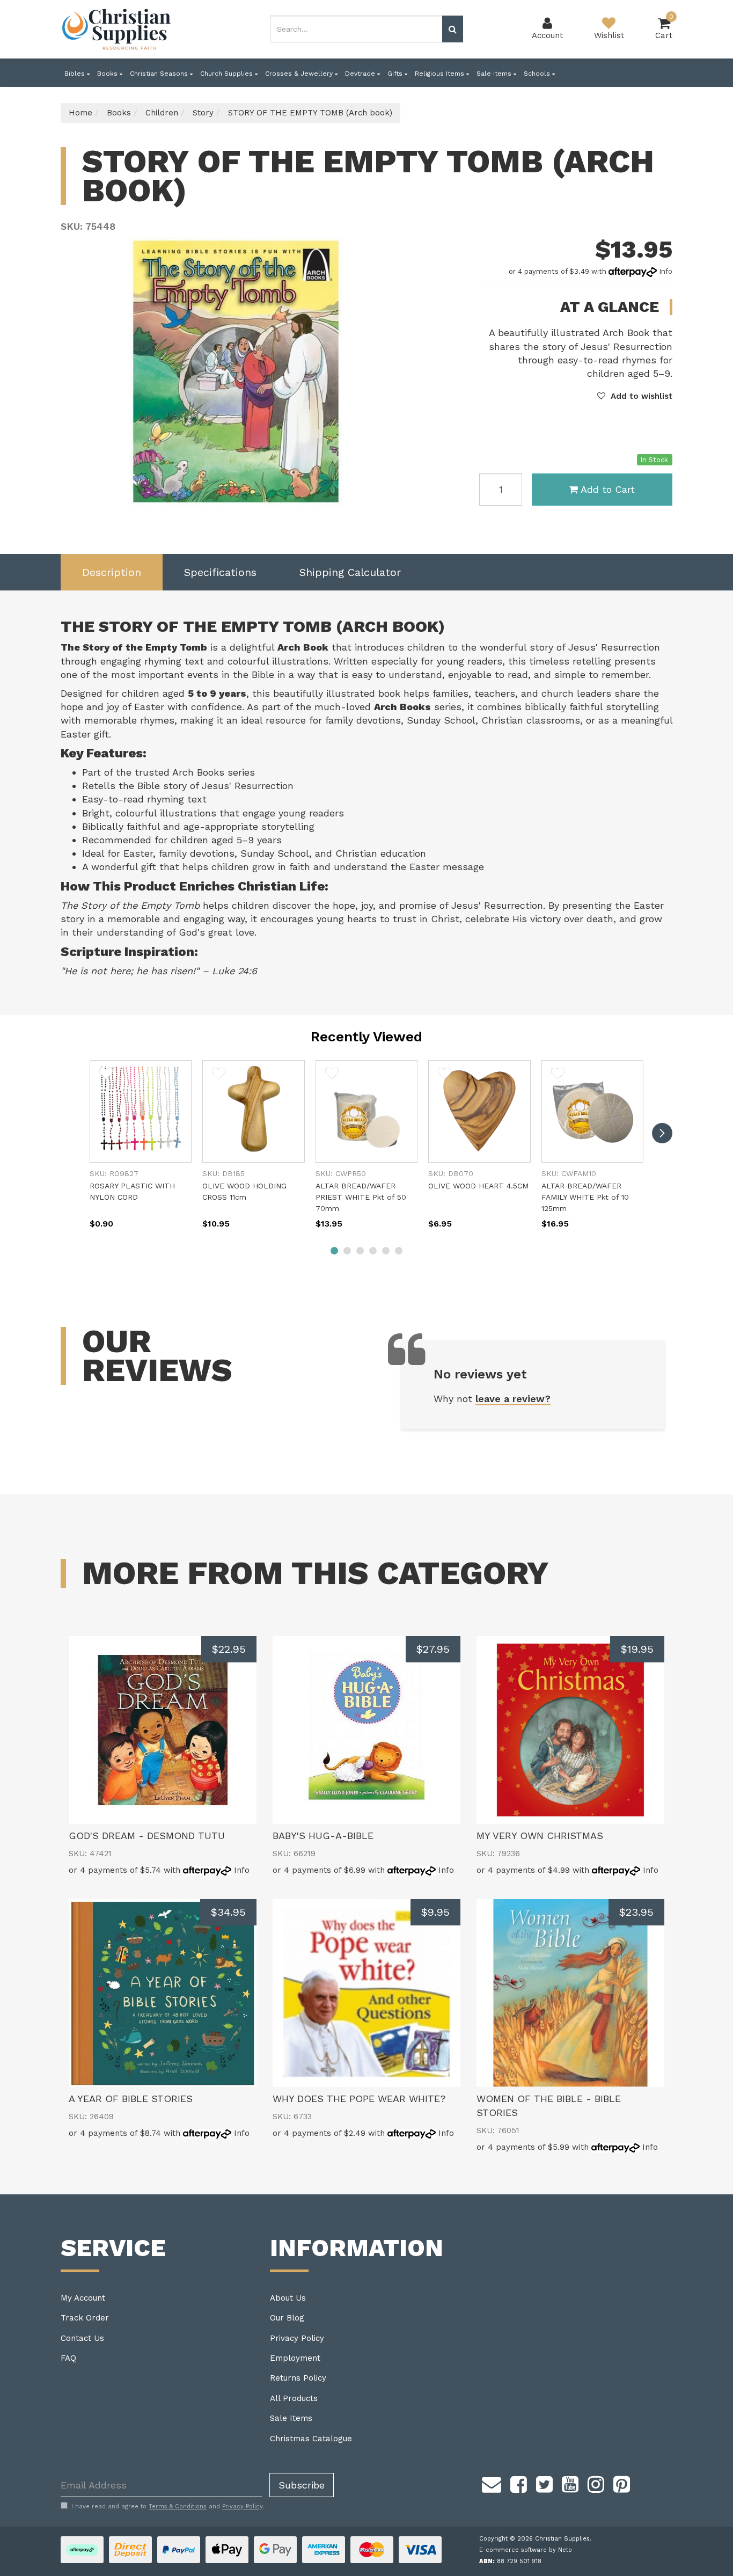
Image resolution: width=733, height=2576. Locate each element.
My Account (83, 2298)
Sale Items (495, 74)
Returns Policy (298, 2378)
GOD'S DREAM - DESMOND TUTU (147, 1836)
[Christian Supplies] (117, 29)
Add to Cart (608, 489)
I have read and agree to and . (168, 2506)
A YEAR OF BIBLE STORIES (131, 2099)
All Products (294, 2398)
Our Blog (287, 2318)
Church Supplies (228, 74)
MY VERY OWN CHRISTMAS (540, 1836)
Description (112, 572)
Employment (295, 2358)
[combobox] (356, 29)
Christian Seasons (160, 74)
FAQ (68, 2358)
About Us (288, 2298)
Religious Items (441, 74)
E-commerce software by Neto (526, 2550)
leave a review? (513, 1399)
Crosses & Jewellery (300, 74)
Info (666, 271)
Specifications (220, 572)
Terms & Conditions (178, 2506)
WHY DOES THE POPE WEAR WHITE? (359, 2099)
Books (108, 74)
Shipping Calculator (350, 572)
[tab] (112, 572)
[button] (635, 396)
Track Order (85, 2318)
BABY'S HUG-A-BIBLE (323, 1836)
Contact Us (82, 2338)
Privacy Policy (297, 2338)
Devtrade (361, 74)
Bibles (76, 74)
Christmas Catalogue (311, 2439)
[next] (662, 1133)
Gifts (396, 74)
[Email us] (492, 2483)
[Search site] (453, 29)
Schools (538, 74)
